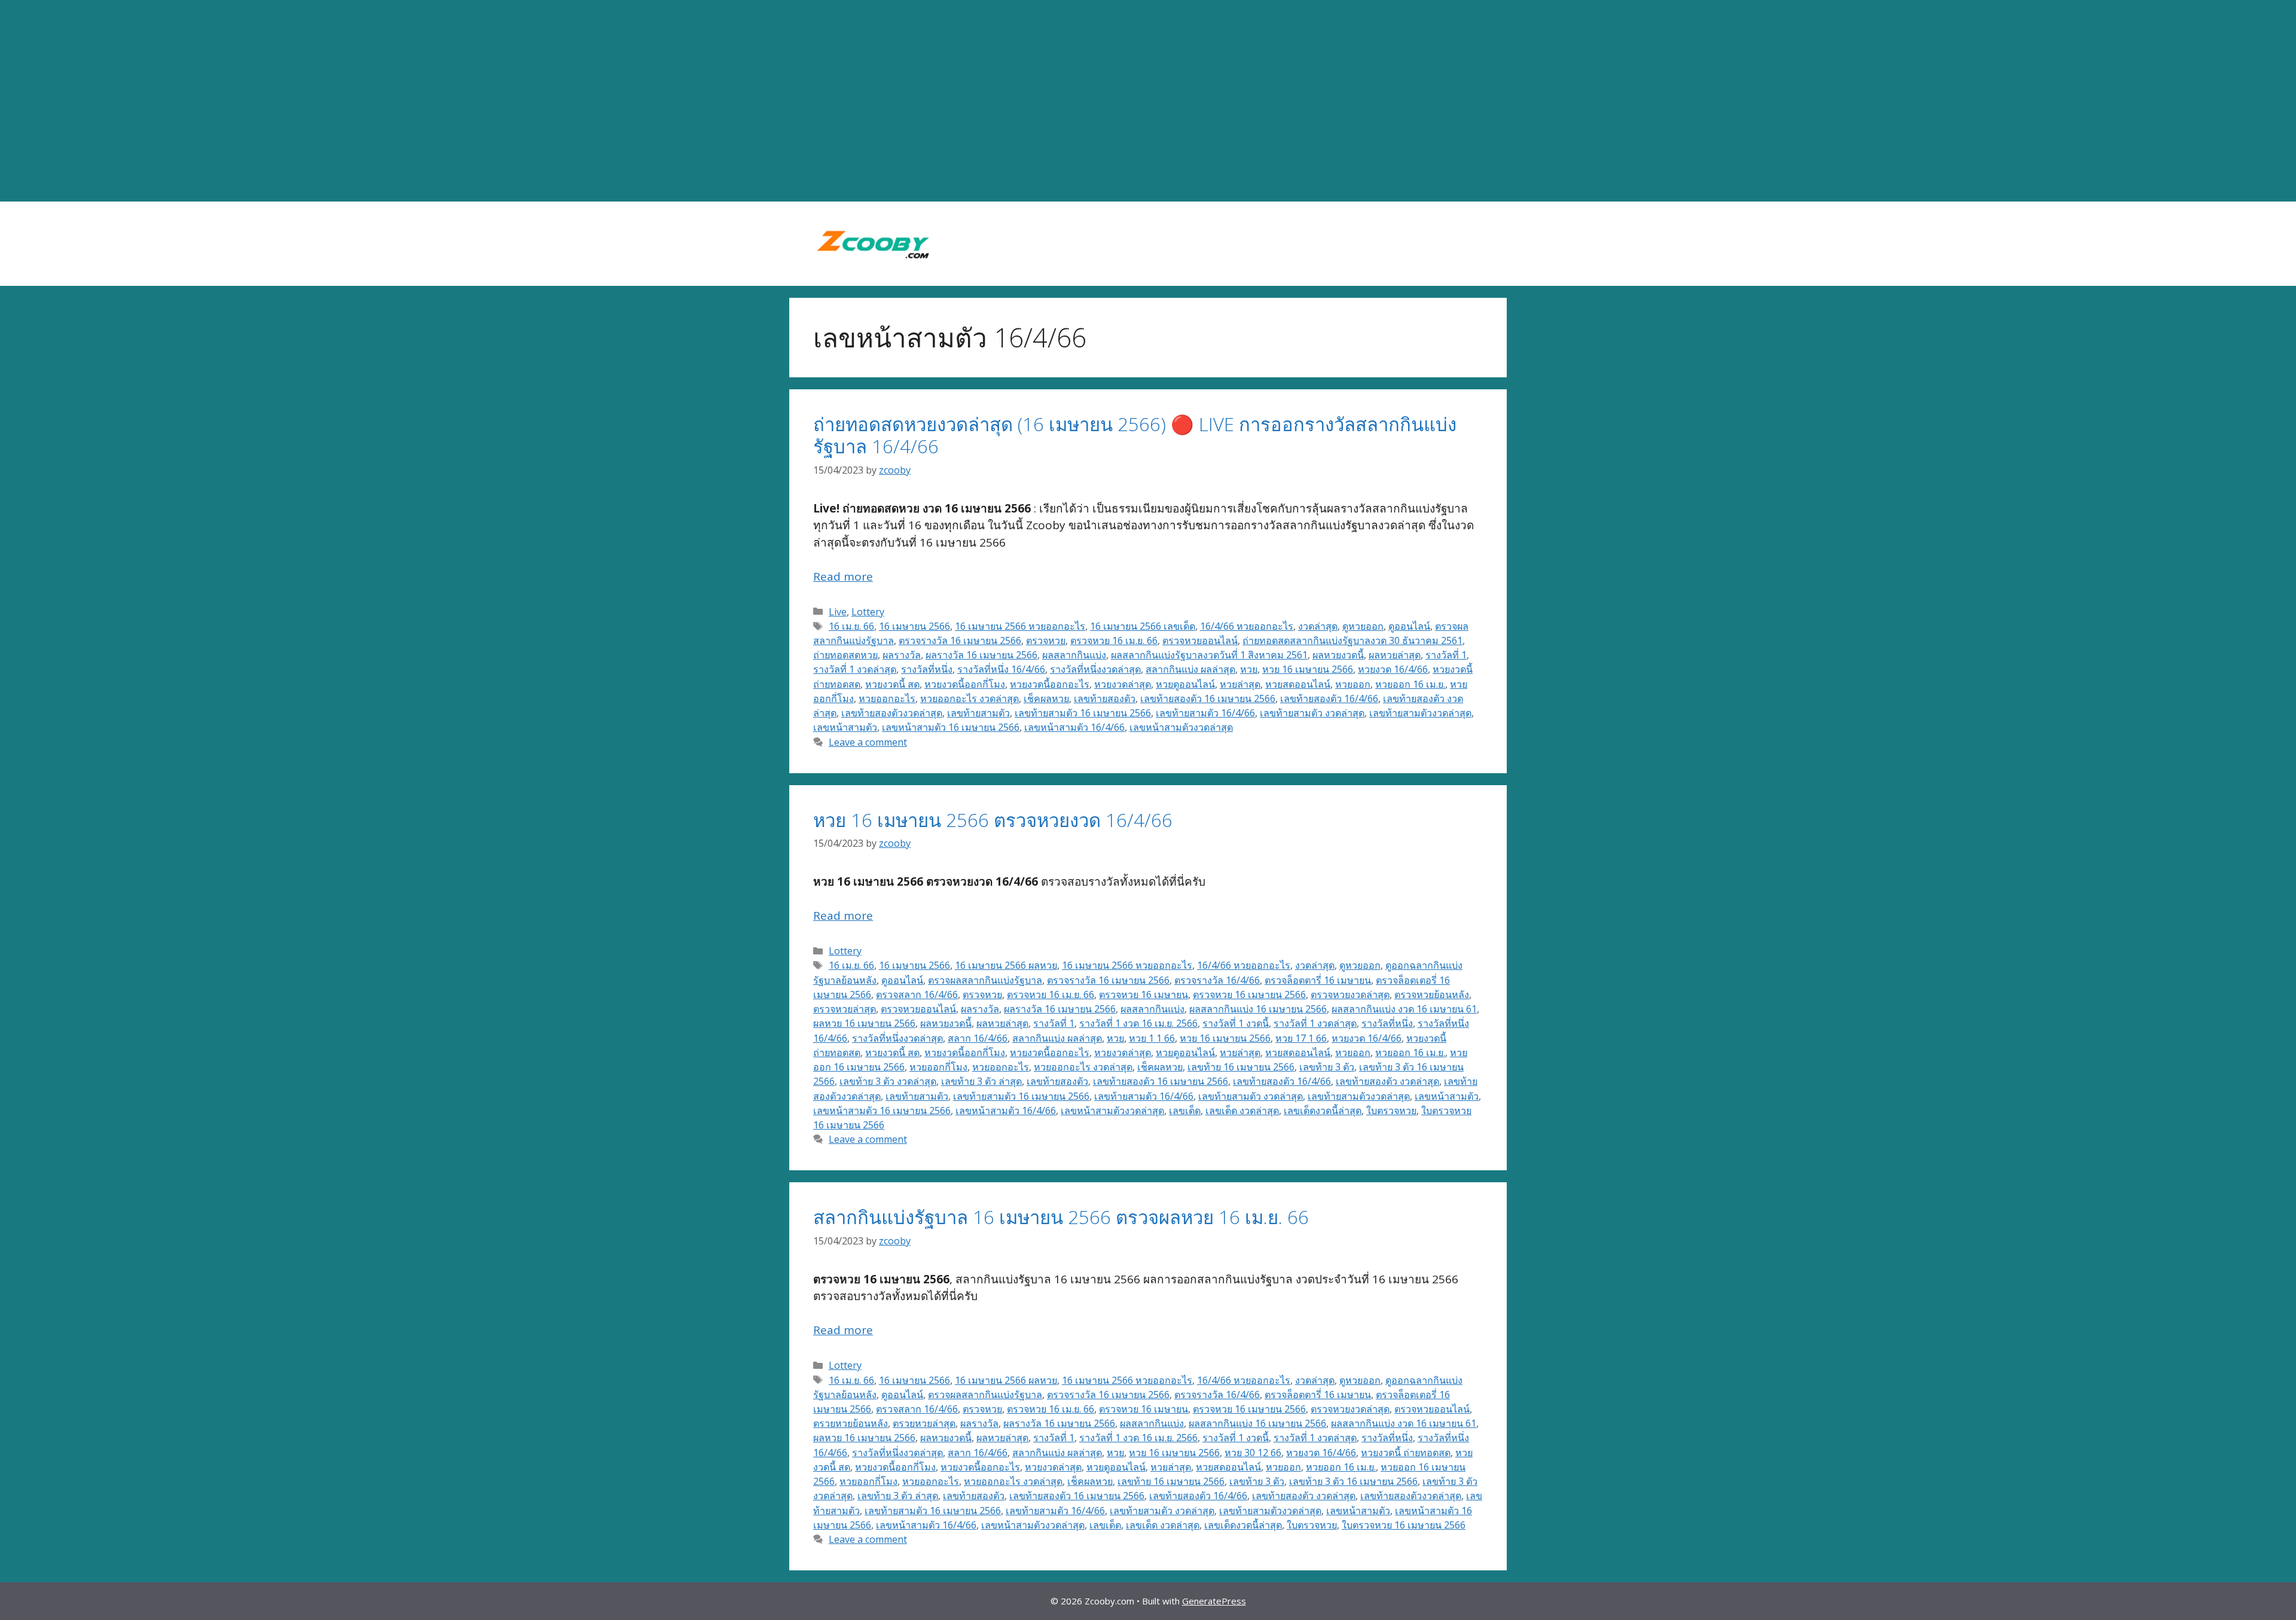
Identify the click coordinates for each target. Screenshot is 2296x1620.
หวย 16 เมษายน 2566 (1308, 669)
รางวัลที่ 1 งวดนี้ (1236, 1023)
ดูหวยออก (1363, 626)
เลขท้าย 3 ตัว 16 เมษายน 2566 (1353, 1481)
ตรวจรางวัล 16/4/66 (1217, 980)
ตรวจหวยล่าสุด (845, 1009)
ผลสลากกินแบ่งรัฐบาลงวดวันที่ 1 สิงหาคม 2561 (1209, 655)
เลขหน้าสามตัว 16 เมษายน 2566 (951, 727)
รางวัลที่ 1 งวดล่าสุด (855, 669)
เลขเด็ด (1185, 1110)
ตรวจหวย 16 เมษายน (1144, 994)
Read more (843, 576)
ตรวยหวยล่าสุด (924, 1423)
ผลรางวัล (902, 655)
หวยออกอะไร (887, 698)
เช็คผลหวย (1046, 698)
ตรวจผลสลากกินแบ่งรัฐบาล (985, 980)
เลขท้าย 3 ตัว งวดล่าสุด (888, 1081)
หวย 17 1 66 (1301, 1038)
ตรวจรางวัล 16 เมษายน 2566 (960, 640)
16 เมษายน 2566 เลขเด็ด (1143, 626)
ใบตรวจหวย (1391, 1110)
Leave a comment (868, 742)
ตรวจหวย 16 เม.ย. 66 (1114, 640)
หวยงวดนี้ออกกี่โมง (965, 684)
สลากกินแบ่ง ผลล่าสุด (1190, 669)
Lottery (868, 612)
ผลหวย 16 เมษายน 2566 (864, 1023)
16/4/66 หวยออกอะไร (1247, 626)
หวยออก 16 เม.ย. (1410, 684)
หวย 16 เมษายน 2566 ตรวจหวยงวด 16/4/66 (993, 820)
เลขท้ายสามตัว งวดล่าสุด (1312, 713)
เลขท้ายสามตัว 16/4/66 (1205, 713)
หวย (1249, 669)
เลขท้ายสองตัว (1105, 698)
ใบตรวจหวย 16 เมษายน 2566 (1404, 1525)
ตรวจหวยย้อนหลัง (1432, 994)
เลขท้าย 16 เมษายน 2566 (1241, 1067)
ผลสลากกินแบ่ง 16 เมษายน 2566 (1258, 1009)
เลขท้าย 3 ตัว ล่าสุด (981, 1081)
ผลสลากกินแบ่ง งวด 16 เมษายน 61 (1404, 1009)
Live (838, 612)
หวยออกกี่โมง (938, 1067)
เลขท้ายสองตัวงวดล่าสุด (892, 713)
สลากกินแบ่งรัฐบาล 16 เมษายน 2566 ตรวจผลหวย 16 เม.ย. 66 (1061, 1217)
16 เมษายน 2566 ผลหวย (1006, 965)
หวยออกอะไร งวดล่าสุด (970, 698)
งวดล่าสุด (1318, 626)
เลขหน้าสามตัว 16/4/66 (1074, 727)
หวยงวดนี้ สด (892, 684)
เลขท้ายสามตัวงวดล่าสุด (1420, 713)
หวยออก (1353, 684)
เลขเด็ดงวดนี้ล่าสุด (1323, 1110)
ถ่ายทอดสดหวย (845, 655)
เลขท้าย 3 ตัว (1327, 1067)
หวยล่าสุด (1240, 684)
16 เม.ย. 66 (851, 626)
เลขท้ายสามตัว (978, 713)
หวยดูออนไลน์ (1185, 684)
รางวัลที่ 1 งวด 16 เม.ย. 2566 (1138, 1023)
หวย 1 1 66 (1152, 1038)
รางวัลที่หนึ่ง (927, 669)
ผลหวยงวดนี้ (1338, 655)
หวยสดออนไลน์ (1298, 684)
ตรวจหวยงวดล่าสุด (1350, 994)
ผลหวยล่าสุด (1395, 655)
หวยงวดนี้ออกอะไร (1050, 684)
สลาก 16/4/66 (978, 1038)
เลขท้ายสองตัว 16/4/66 (1329, 698)
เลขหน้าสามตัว (845, 727)
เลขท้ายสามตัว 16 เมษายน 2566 (1083, 713)
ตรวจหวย (1046, 640)
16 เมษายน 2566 (915, 626)
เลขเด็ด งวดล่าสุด (1242, 1110)
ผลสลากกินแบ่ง (1074, 655)
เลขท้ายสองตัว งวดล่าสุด (1387, 1081)
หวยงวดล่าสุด (1123, 684)
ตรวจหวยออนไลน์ (1200, 640)
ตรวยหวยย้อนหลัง (851, 1423)
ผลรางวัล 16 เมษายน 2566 (981, 655)
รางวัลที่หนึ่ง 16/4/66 (1001, 669)
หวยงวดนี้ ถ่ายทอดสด (1406, 1453)
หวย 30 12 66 (1253, 1453)
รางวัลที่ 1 (1446, 655)
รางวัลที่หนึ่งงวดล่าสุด (1095, 669)
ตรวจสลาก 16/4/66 (917, 994)
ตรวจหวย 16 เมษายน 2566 (1249, 994)
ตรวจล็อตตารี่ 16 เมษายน (1318, 980)
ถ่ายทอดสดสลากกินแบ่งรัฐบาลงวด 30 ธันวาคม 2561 (1352, 640)
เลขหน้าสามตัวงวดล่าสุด (1181, 727)
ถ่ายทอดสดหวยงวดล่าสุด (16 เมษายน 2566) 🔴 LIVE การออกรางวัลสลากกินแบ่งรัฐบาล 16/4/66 (1135, 435)
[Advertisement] (1148, 101)
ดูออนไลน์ (1409, 626)
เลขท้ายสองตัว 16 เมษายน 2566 (1208, 698)
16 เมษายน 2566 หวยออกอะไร (1020, 626)
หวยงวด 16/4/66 (1393, 669)
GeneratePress (1214, 1601)
